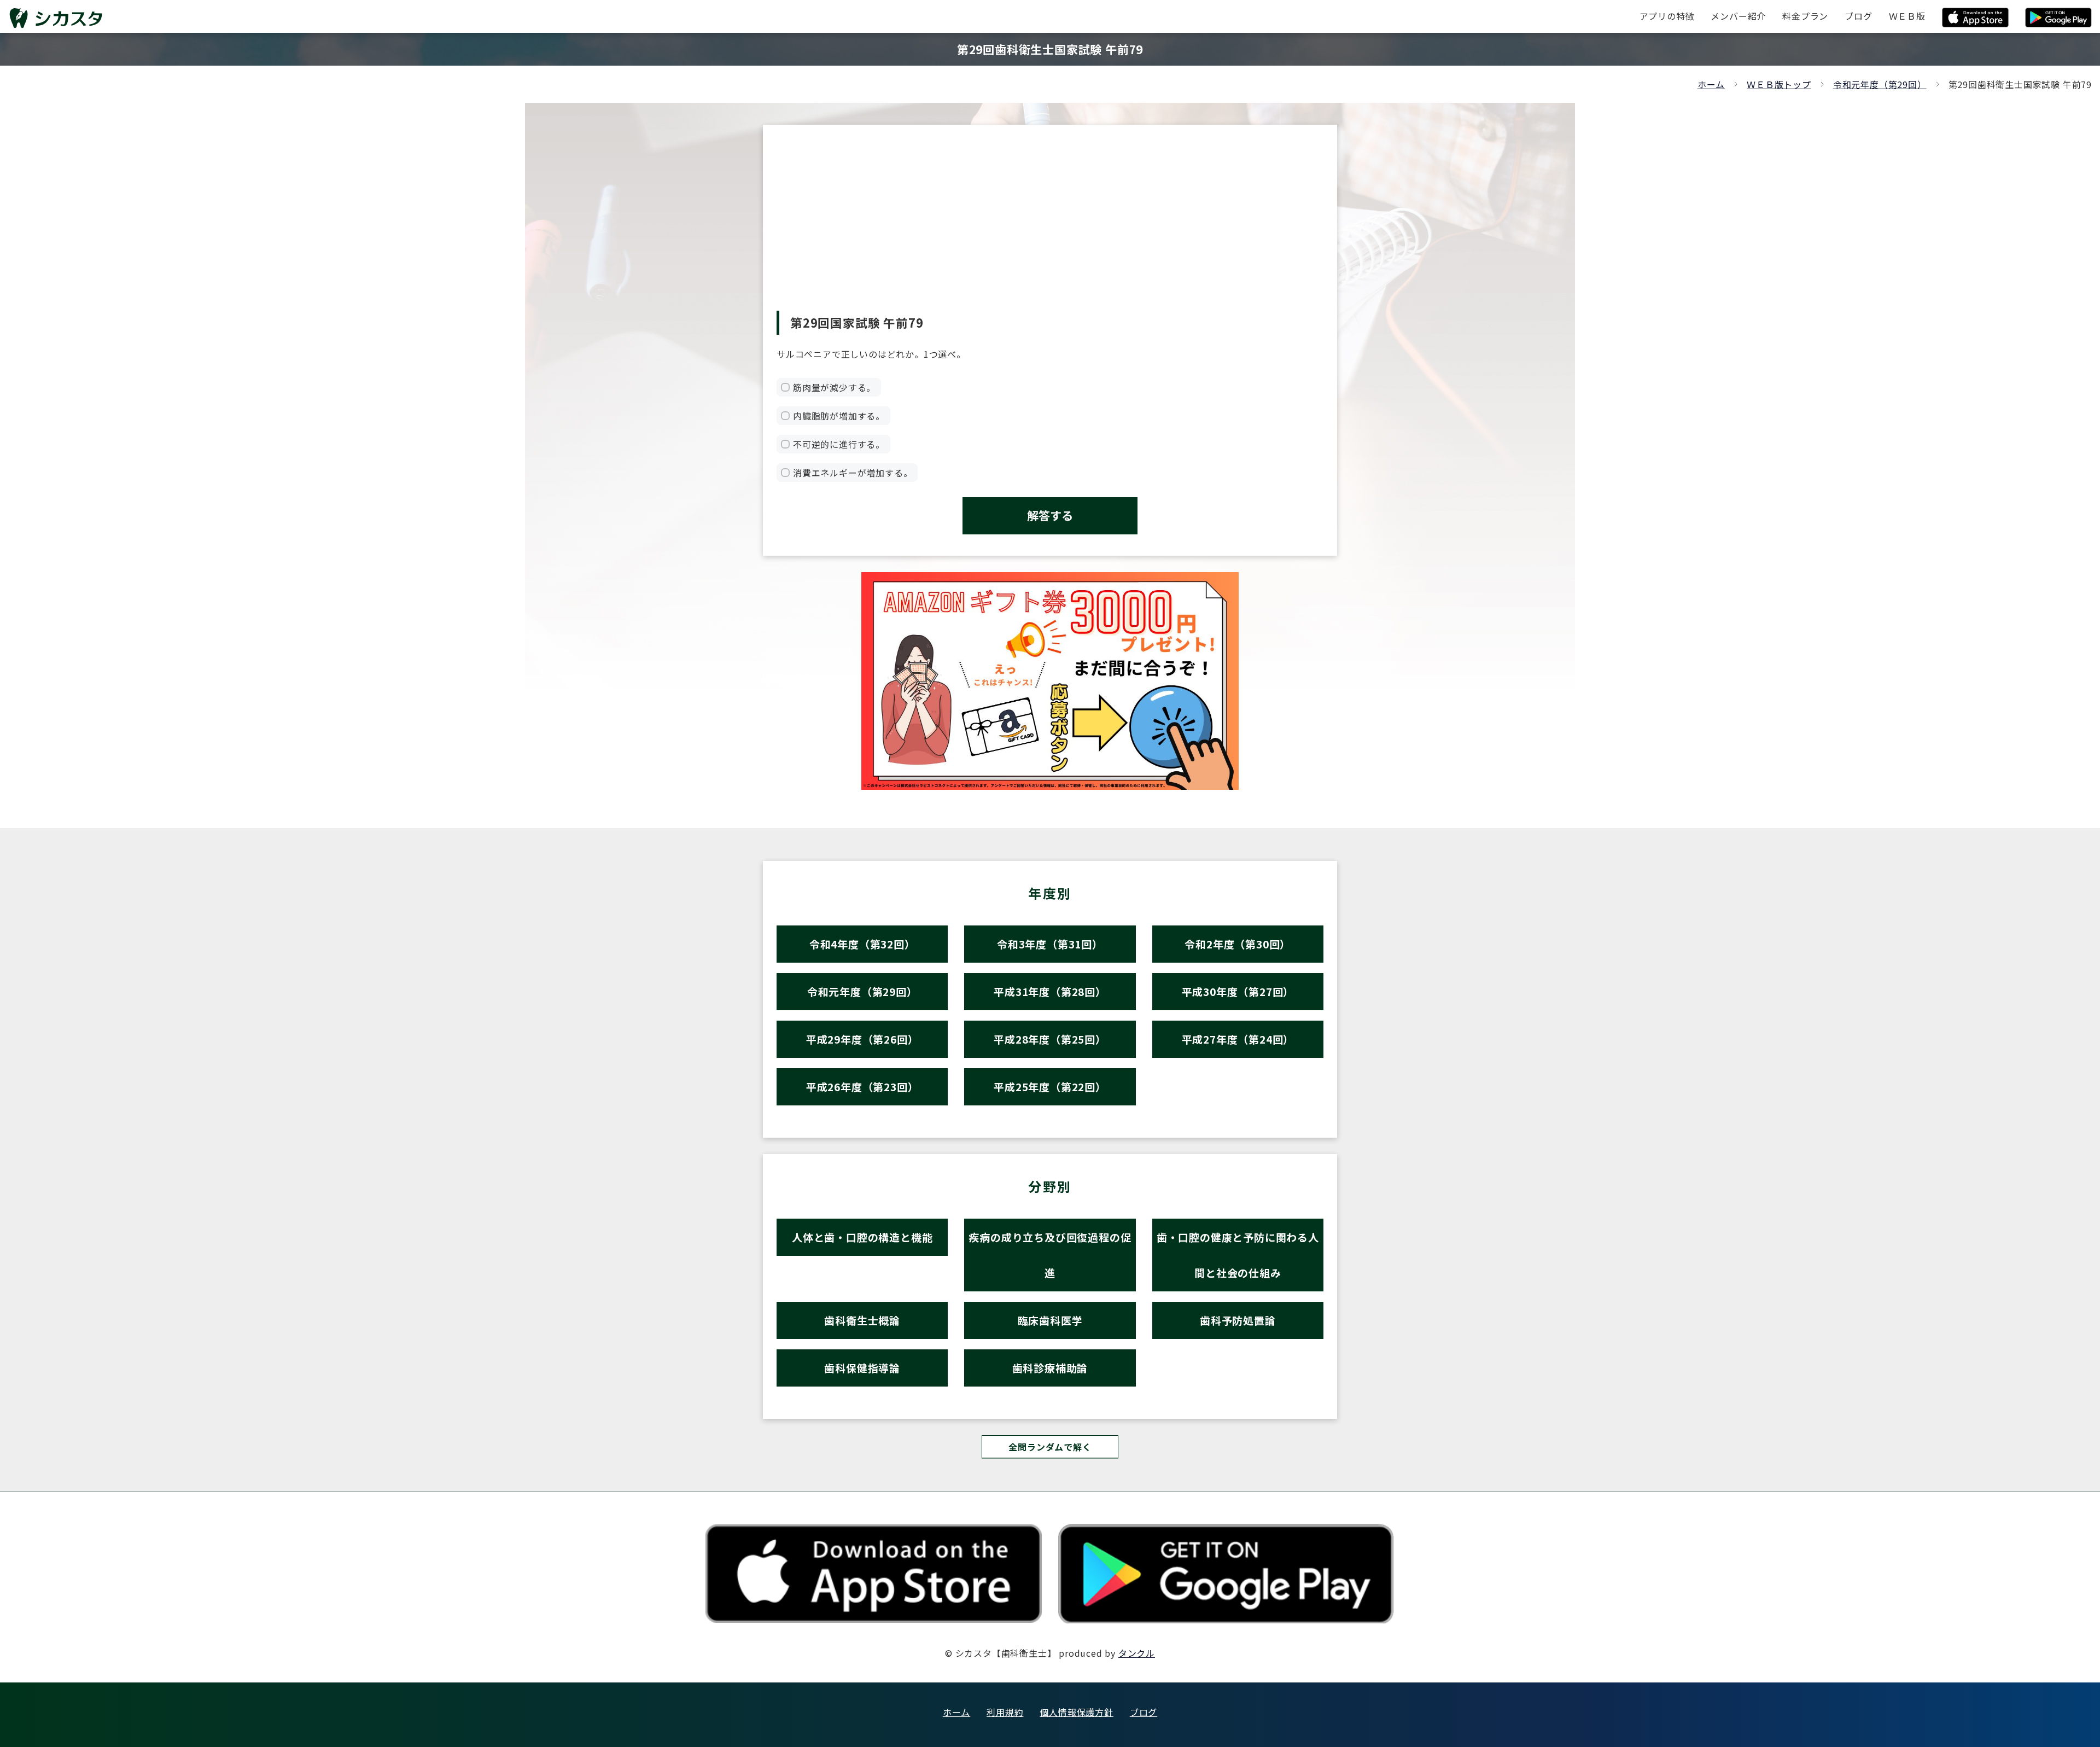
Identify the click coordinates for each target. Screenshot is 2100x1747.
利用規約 (1005, 1712)
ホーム (1711, 84)
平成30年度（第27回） (1238, 991)
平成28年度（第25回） (1050, 1039)
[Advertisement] (1050, 229)
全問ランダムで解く (1050, 1447)
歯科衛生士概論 (862, 1320)
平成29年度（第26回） (862, 1039)
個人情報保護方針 (1076, 1712)
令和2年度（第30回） (1238, 944)
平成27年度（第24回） (1238, 1039)
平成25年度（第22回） (1050, 1087)
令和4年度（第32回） (862, 944)
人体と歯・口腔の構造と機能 (862, 1237)
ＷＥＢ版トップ (1779, 84)
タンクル (1137, 1653)
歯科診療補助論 (1050, 1368)
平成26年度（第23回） (862, 1087)
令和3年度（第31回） (1050, 944)
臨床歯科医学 (1050, 1320)
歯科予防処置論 (1238, 1320)
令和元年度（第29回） (1880, 84)
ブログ (1144, 1712)
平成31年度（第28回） (1050, 991)
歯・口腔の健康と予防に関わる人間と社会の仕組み (1238, 1255)
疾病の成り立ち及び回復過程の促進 (1050, 1255)
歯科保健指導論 (862, 1368)
